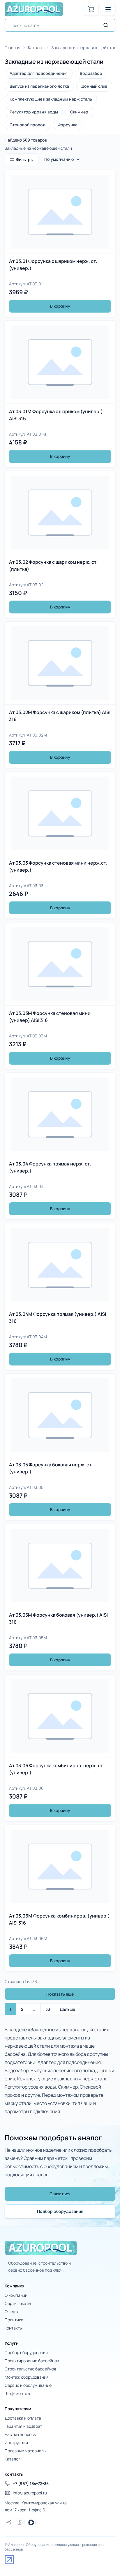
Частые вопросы (21, 2434)
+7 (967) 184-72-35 (31, 2483)
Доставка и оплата (23, 2418)
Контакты (14, 2328)
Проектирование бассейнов (32, 2361)
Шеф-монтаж (17, 2393)
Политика (14, 2320)
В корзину (60, 306)
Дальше (67, 2009)
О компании (16, 2295)
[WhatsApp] (20, 2522)
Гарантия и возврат (23, 2426)
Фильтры (25, 160)
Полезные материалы (25, 2451)
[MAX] (31, 2522)
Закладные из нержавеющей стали (85, 48)
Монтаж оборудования (27, 2377)
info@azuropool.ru (30, 2493)
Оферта (12, 2312)
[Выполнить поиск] (106, 25)
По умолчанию (59, 159)
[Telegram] (9, 2522)
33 (48, 2009)
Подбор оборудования (60, 2211)
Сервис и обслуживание (28, 2385)
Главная (13, 48)
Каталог (36, 48)
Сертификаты (18, 2303)
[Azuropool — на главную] (34, 9)
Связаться (60, 2194)
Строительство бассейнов (30, 2369)
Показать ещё (60, 1994)
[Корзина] (91, 9)
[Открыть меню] (108, 9)
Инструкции (16, 2443)
